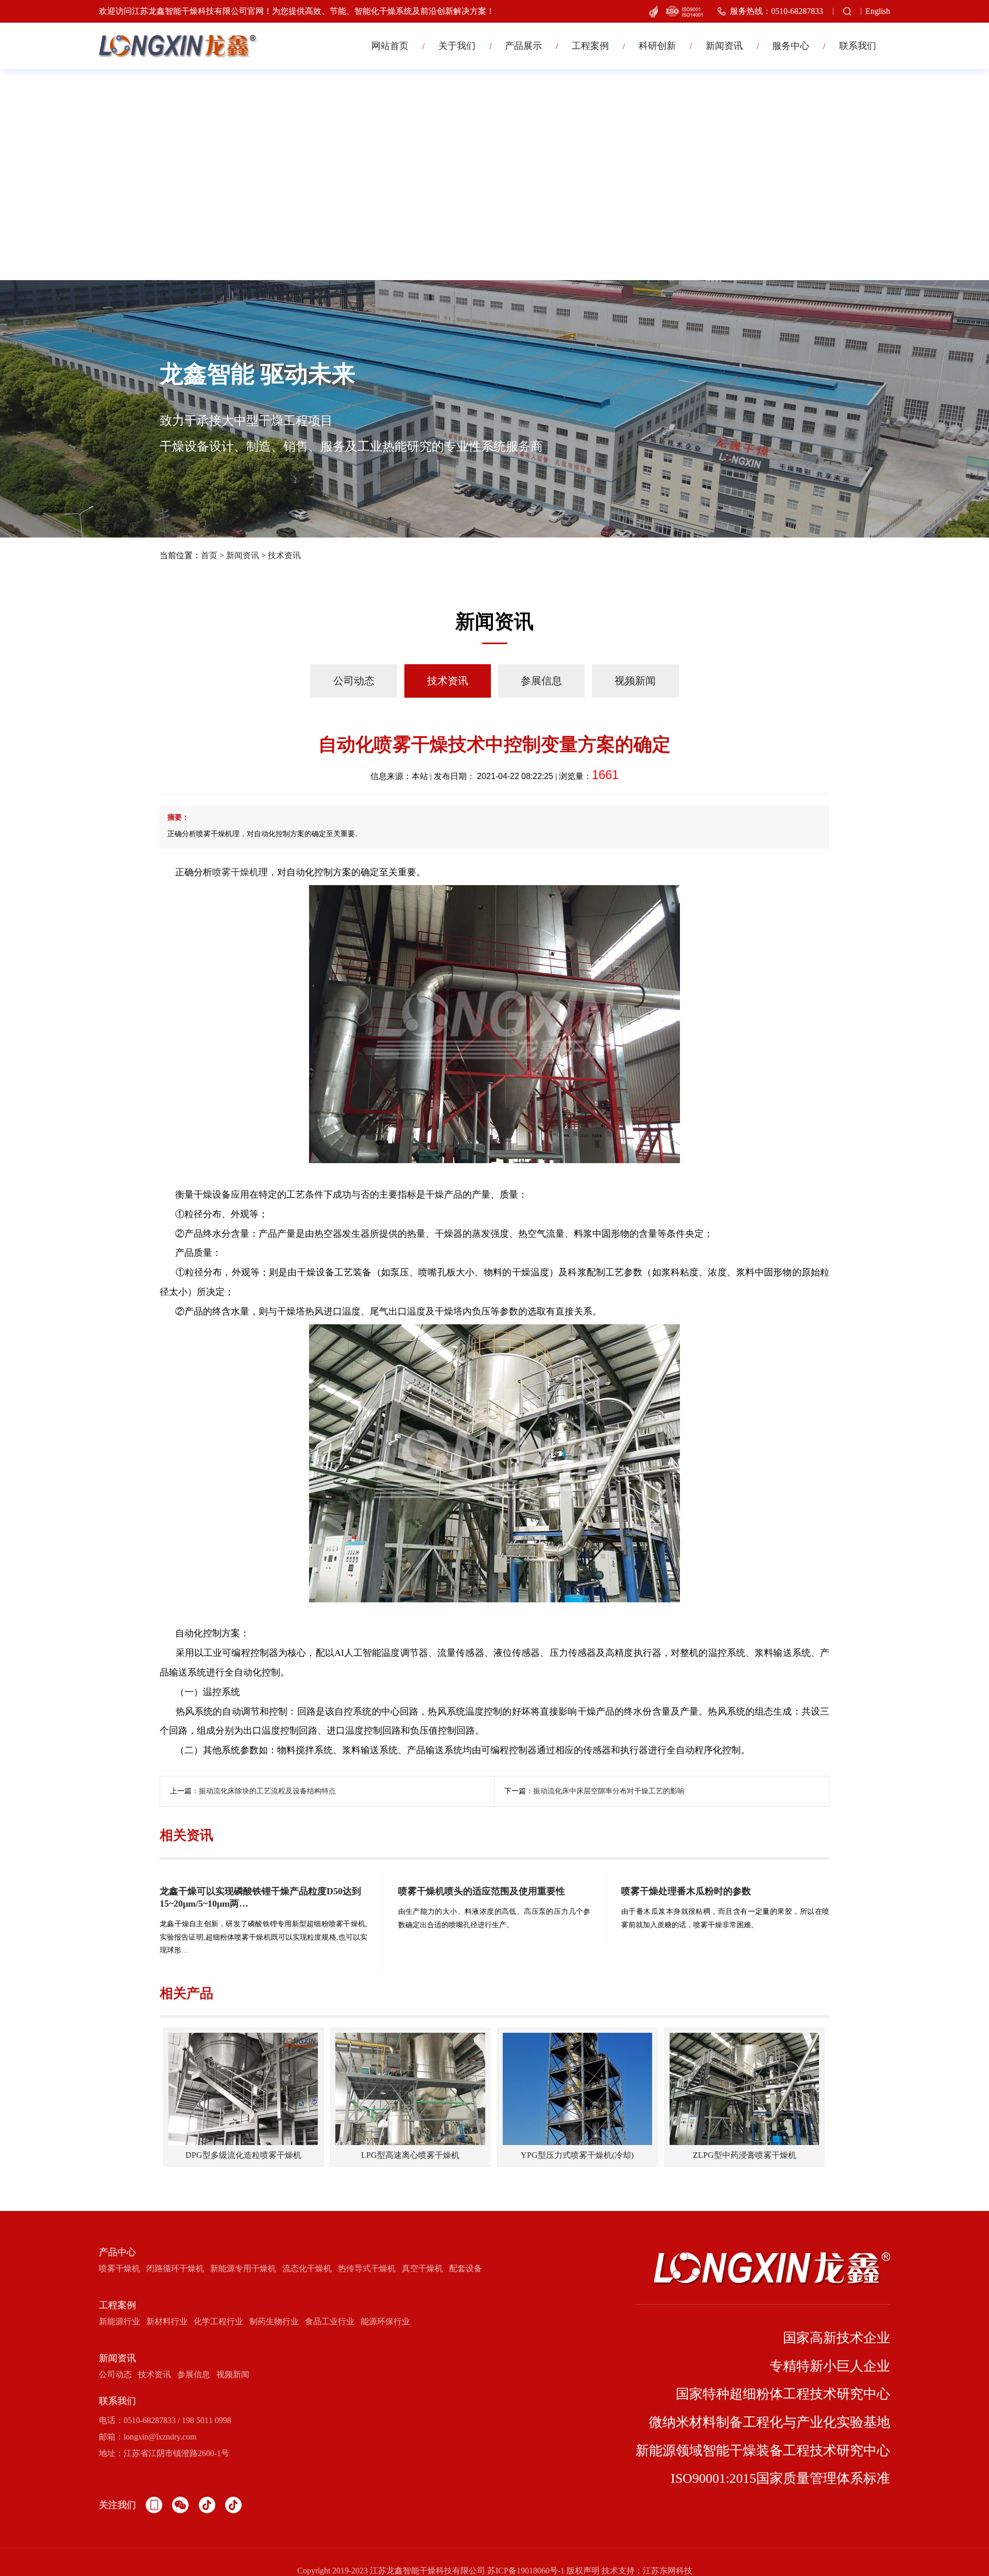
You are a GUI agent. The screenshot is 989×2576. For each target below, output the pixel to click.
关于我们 (457, 46)
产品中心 (117, 2252)
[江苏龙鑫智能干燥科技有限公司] (178, 46)
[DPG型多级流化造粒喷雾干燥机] (243, 2089)
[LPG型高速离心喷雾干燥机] (410, 2089)
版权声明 (583, 2571)
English (878, 11)
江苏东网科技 (668, 2571)
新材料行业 (167, 2321)
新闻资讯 (724, 46)
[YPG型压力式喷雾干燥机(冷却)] (577, 2089)
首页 (209, 555)
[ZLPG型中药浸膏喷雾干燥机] (744, 2089)
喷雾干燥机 (235, 872)
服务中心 (791, 46)
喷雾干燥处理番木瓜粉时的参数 (686, 1891)
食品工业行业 (330, 2321)
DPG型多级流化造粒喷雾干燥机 (243, 2155)
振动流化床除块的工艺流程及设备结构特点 (267, 1791)
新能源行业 (120, 2321)
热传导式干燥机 (367, 2268)
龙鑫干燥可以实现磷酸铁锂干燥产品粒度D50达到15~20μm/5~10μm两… (260, 1897)
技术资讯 (284, 555)
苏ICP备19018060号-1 (526, 2571)
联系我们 (858, 46)
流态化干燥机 (307, 2268)
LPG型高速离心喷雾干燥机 (410, 2155)
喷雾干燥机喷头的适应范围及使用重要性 (482, 1891)
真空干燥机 (422, 2268)
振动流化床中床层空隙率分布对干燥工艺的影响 (609, 1791)
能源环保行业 (385, 2321)
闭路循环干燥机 (175, 2268)
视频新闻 (635, 681)
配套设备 (466, 2268)
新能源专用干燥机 (243, 2268)
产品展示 (523, 46)
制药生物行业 (274, 2321)
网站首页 (390, 46)
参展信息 (541, 681)
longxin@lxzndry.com (160, 2437)
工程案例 (590, 46)
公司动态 (354, 681)
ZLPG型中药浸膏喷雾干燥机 (745, 2155)
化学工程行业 (218, 2321)
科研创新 (657, 46)
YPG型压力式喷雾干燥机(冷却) (577, 2155)
